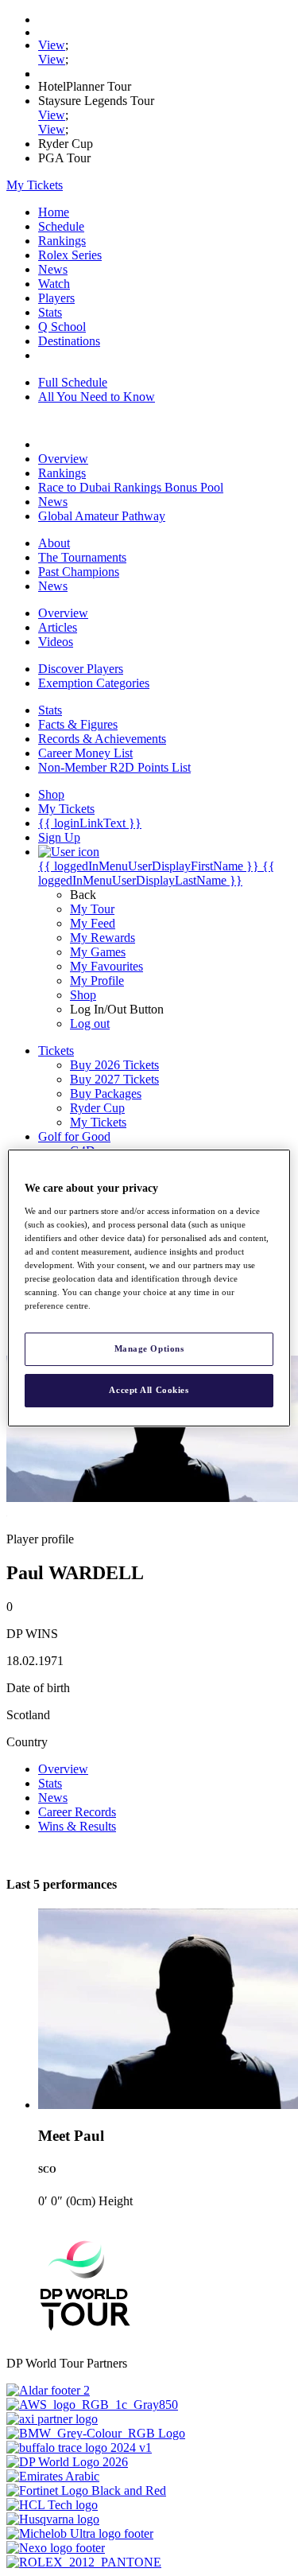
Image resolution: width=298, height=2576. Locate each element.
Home (54, 212)
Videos (56, 642)
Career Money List (85, 753)
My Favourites (106, 966)
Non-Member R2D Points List (114, 767)
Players (56, 298)
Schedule (61, 226)
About (54, 543)
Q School (62, 327)
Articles (58, 627)
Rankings (62, 241)
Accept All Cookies (149, 1390)
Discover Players (81, 669)
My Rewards (103, 938)
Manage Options (149, 1348)
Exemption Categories (94, 683)
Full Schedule (73, 382)
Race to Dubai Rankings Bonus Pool (131, 487)
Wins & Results (77, 1826)
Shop (83, 995)
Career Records (77, 1812)
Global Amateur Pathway (102, 516)
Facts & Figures (78, 724)
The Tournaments (82, 557)
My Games (98, 952)
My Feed (93, 923)
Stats (50, 312)
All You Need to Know (97, 397)
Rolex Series (70, 255)
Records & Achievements (102, 739)
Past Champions (79, 572)
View (52, 45)
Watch (54, 284)
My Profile (97, 981)
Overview (63, 459)
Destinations (69, 341)
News (53, 269)
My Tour (92, 909)
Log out (90, 1023)
